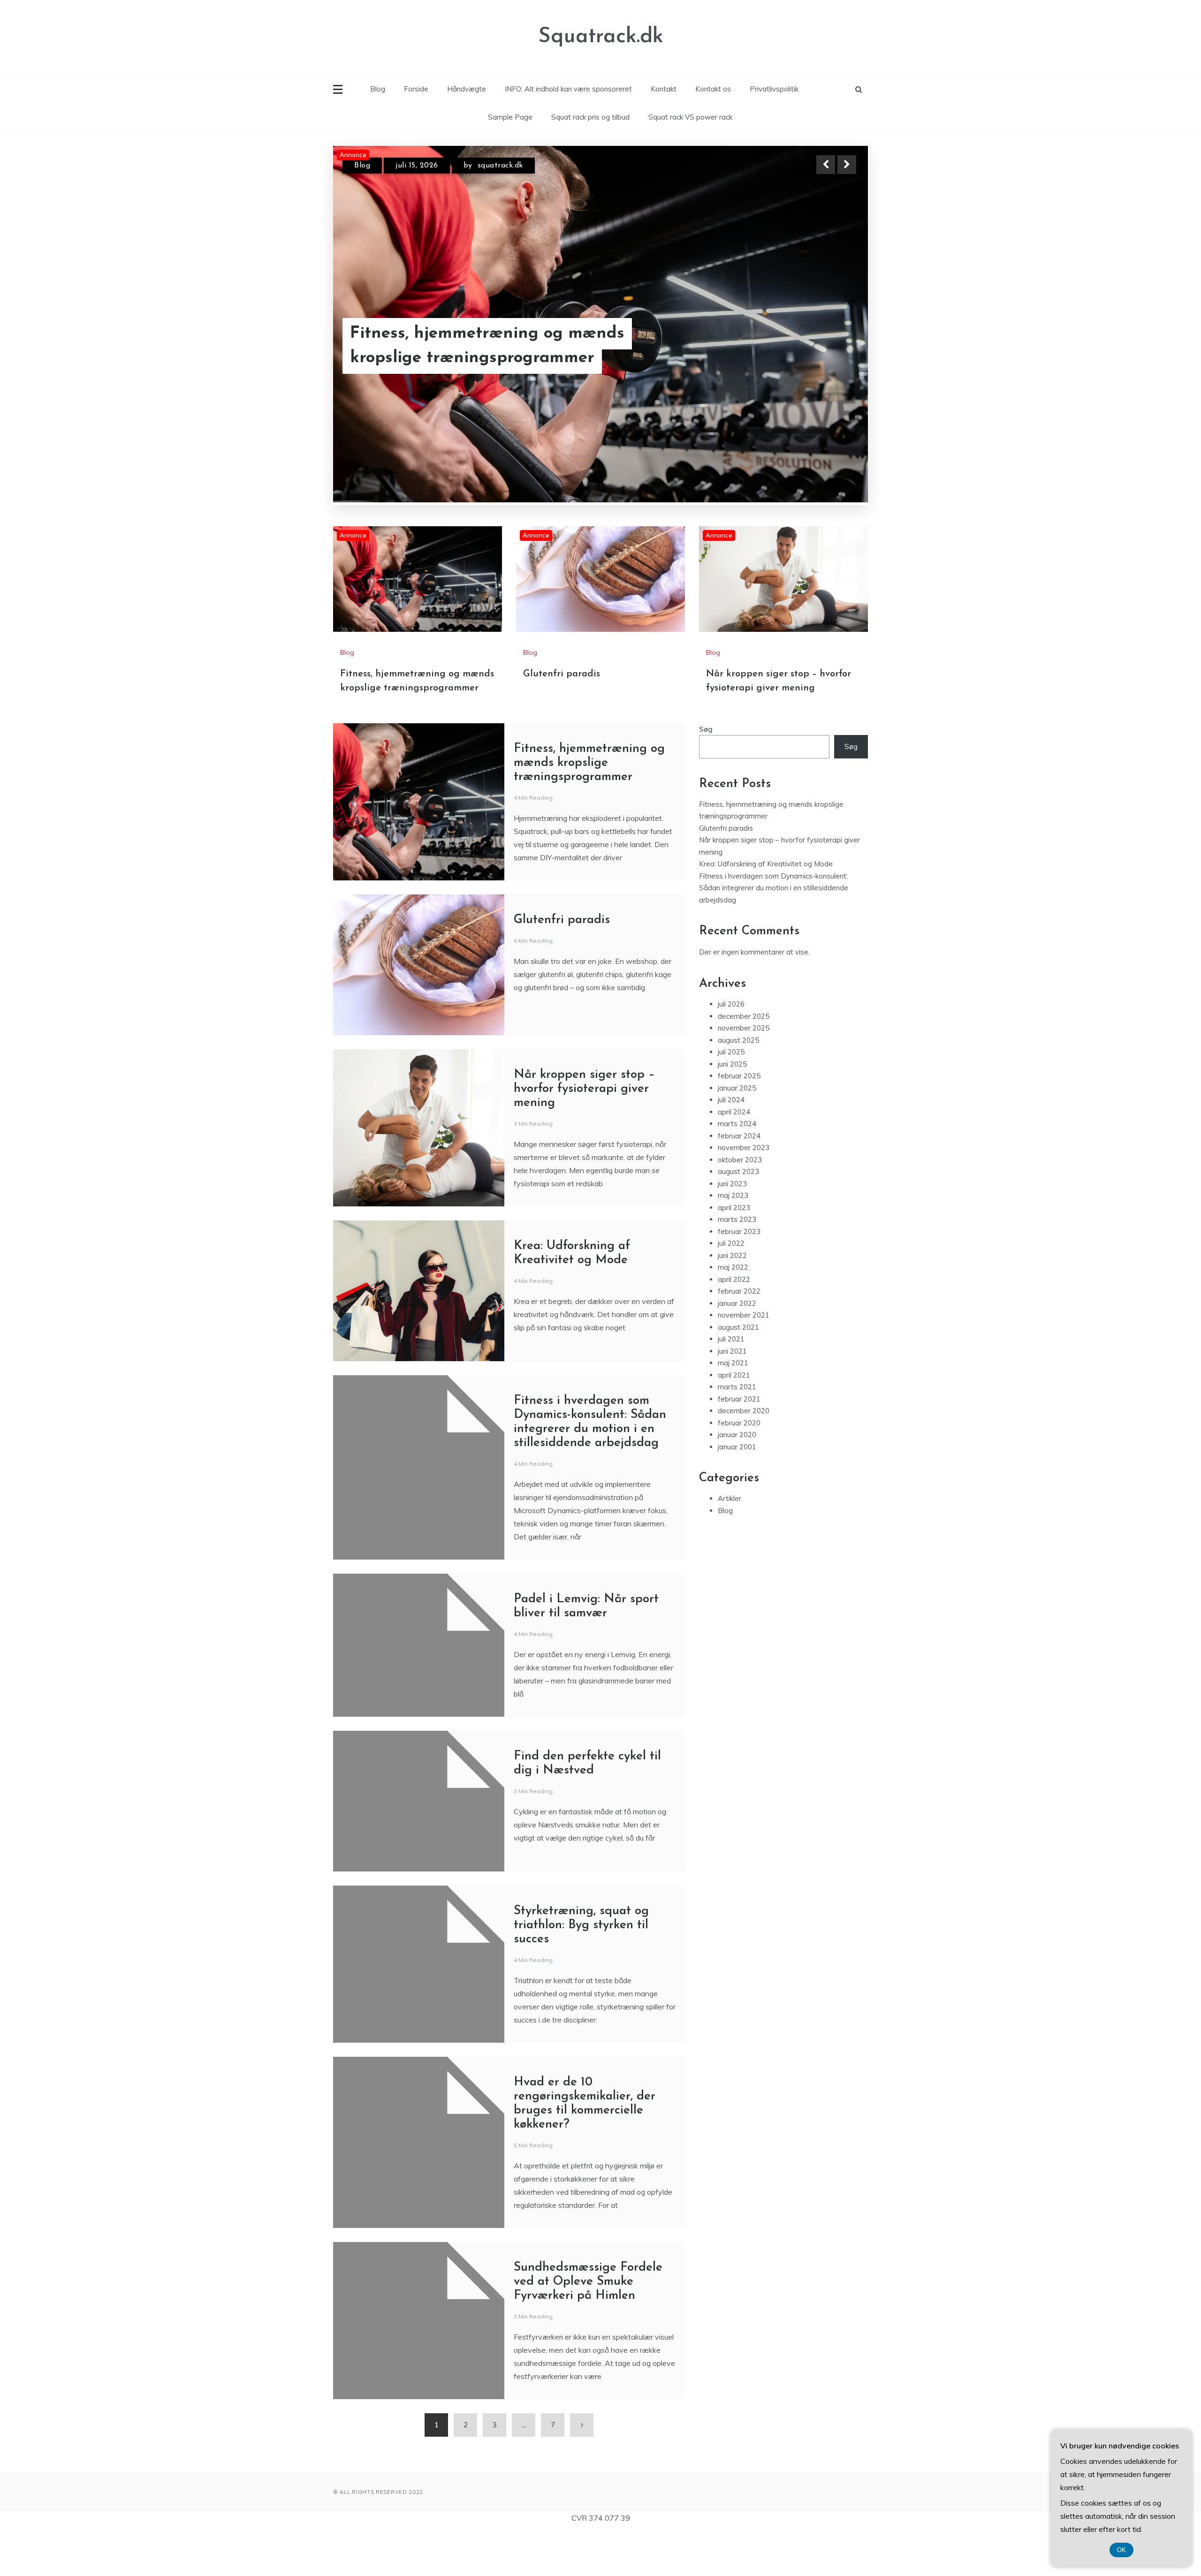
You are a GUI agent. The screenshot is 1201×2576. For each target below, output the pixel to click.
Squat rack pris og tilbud (590, 117)
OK (1121, 2550)
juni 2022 (732, 1300)
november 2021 (744, 1360)
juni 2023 (732, 1228)
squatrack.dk (524, 166)
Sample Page (510, 117)
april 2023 (734, 1252)
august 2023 (738, 1216)
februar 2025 (739, 1120)
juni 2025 (732, 1109)
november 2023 (744, 1192)
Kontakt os (713, 89)
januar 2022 (737, 1348)
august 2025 (738, 1085)
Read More (830, 358)
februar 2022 (739, 1336)
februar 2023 (739, 1276)
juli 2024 (731, 1144)
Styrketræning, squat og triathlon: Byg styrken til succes (581, 1970)
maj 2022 (733, 1312)
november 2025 (744, 1072)
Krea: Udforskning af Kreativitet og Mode (766, 908)
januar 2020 (737, 1479)
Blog (378, 89)
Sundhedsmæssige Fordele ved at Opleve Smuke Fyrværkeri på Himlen (588, 2326)
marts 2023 (737, 1264)
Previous (826, 165)
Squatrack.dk (601, 37)
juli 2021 (731, 1383)
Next (847, 165)
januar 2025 (737, 1133)
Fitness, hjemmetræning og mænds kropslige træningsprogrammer (589, 807)
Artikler (730, 1543)
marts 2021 (737, 1431)
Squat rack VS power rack (690, 117)
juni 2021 (732, 1396)
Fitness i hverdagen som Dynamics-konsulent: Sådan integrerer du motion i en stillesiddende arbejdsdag (774, 932)
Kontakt (664, 89)
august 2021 (738, 1372)
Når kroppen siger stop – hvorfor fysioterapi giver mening (584, 1133)
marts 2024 (737, 1168)
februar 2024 (739, 1180)
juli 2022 (731, 1288)
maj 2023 (733, 1240)
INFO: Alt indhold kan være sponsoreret (568, 89)
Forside (416, 89)
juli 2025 (731, 1096)
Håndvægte (467, 89)
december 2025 (744, 1061)
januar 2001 (737, 1491)
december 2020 (744, 1455)
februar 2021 (739, 1443)
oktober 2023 (740, 1204)
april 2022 (734, 1324)
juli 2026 (731, 1049)
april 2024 (734, 1156)
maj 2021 (733, 1407)
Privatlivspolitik (774, 89)
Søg (706, 774)
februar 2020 (739, 1467)
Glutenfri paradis (418, 358)
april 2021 (734, 1420)
